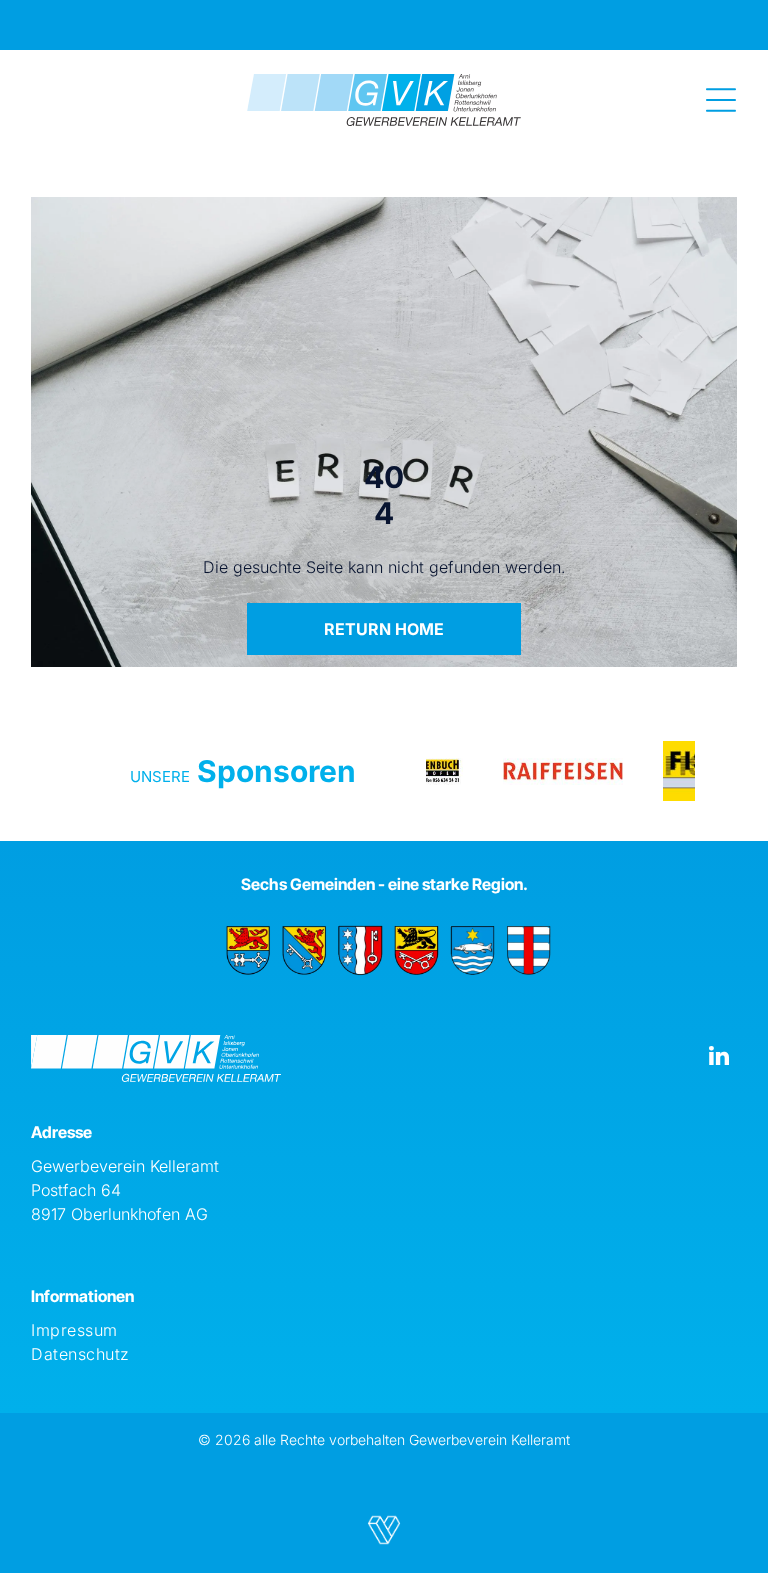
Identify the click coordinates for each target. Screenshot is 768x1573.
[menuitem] (383, 1330)
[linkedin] (719, 1058)
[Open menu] (721, 100)
